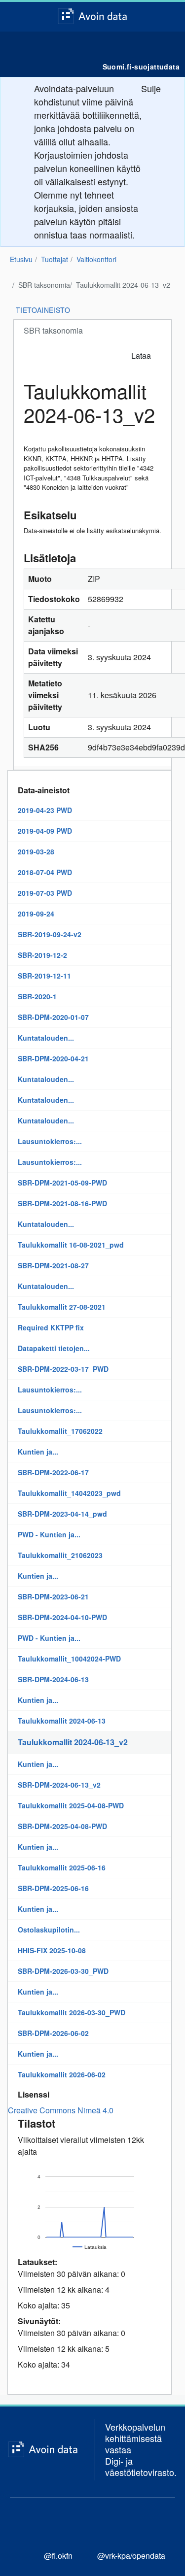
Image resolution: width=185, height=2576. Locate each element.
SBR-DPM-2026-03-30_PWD (63, 1971)
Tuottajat (55, 259)
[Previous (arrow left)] (17, 1288)
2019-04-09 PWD (45, 831)
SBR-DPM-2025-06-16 (53, 1888)
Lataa (141, 356)
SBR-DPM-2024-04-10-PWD (62, 1617)
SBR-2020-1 (37, 996)
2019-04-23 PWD (45, 810)
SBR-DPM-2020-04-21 (53, 1058)
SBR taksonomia (44, 285)
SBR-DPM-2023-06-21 (53, 1596)
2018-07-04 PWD (45, 872)
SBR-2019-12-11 (44, 976)
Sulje (151, 88)
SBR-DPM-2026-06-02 (53, 2033)
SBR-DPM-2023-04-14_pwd (62, 1514)
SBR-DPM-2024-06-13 (53, 1679)
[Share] (152, 11)
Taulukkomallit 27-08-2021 (62, 1307)
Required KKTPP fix (51, 1327)
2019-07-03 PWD (45, 893)
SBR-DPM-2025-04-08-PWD (62, 1826)
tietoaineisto (43, 310)
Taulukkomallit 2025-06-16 (62, 1867)
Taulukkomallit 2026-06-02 (62, 2074)
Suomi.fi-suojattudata (141, 67)
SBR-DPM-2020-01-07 (53, 1017)
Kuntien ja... (38, 1452)
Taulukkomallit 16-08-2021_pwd (71, 1245)
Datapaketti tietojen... (54, 1348)
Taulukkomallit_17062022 (60, 1431)
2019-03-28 (36, 851)
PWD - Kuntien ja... (49, 1534)
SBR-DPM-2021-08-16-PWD (62, 1203)
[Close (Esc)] (174, 11)
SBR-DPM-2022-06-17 (53, 1472)
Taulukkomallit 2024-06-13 (62, 1721)
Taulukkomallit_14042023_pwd (69, 1493)
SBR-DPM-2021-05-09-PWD (62, 1183)
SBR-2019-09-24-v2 (50, 934)
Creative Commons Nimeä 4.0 (61, 2110)
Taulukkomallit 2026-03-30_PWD (72, 2012)
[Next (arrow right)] (168, 1288)
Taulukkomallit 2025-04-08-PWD (71, 1805)
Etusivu (21, 259)
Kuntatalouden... (46, 1038)
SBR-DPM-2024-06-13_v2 (59, 1785)
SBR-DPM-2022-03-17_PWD (63, 1369)
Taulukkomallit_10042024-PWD (69, 1659)
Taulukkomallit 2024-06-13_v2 (123, 285)
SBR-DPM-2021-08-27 (53, 1265)
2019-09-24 (36, 914)
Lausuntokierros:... (50, 1141)
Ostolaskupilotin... (49, 1930)
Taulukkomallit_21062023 (60, 1555)
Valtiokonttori (96, 259)
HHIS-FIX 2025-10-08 (52, 1950)
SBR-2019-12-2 (42, 955)
